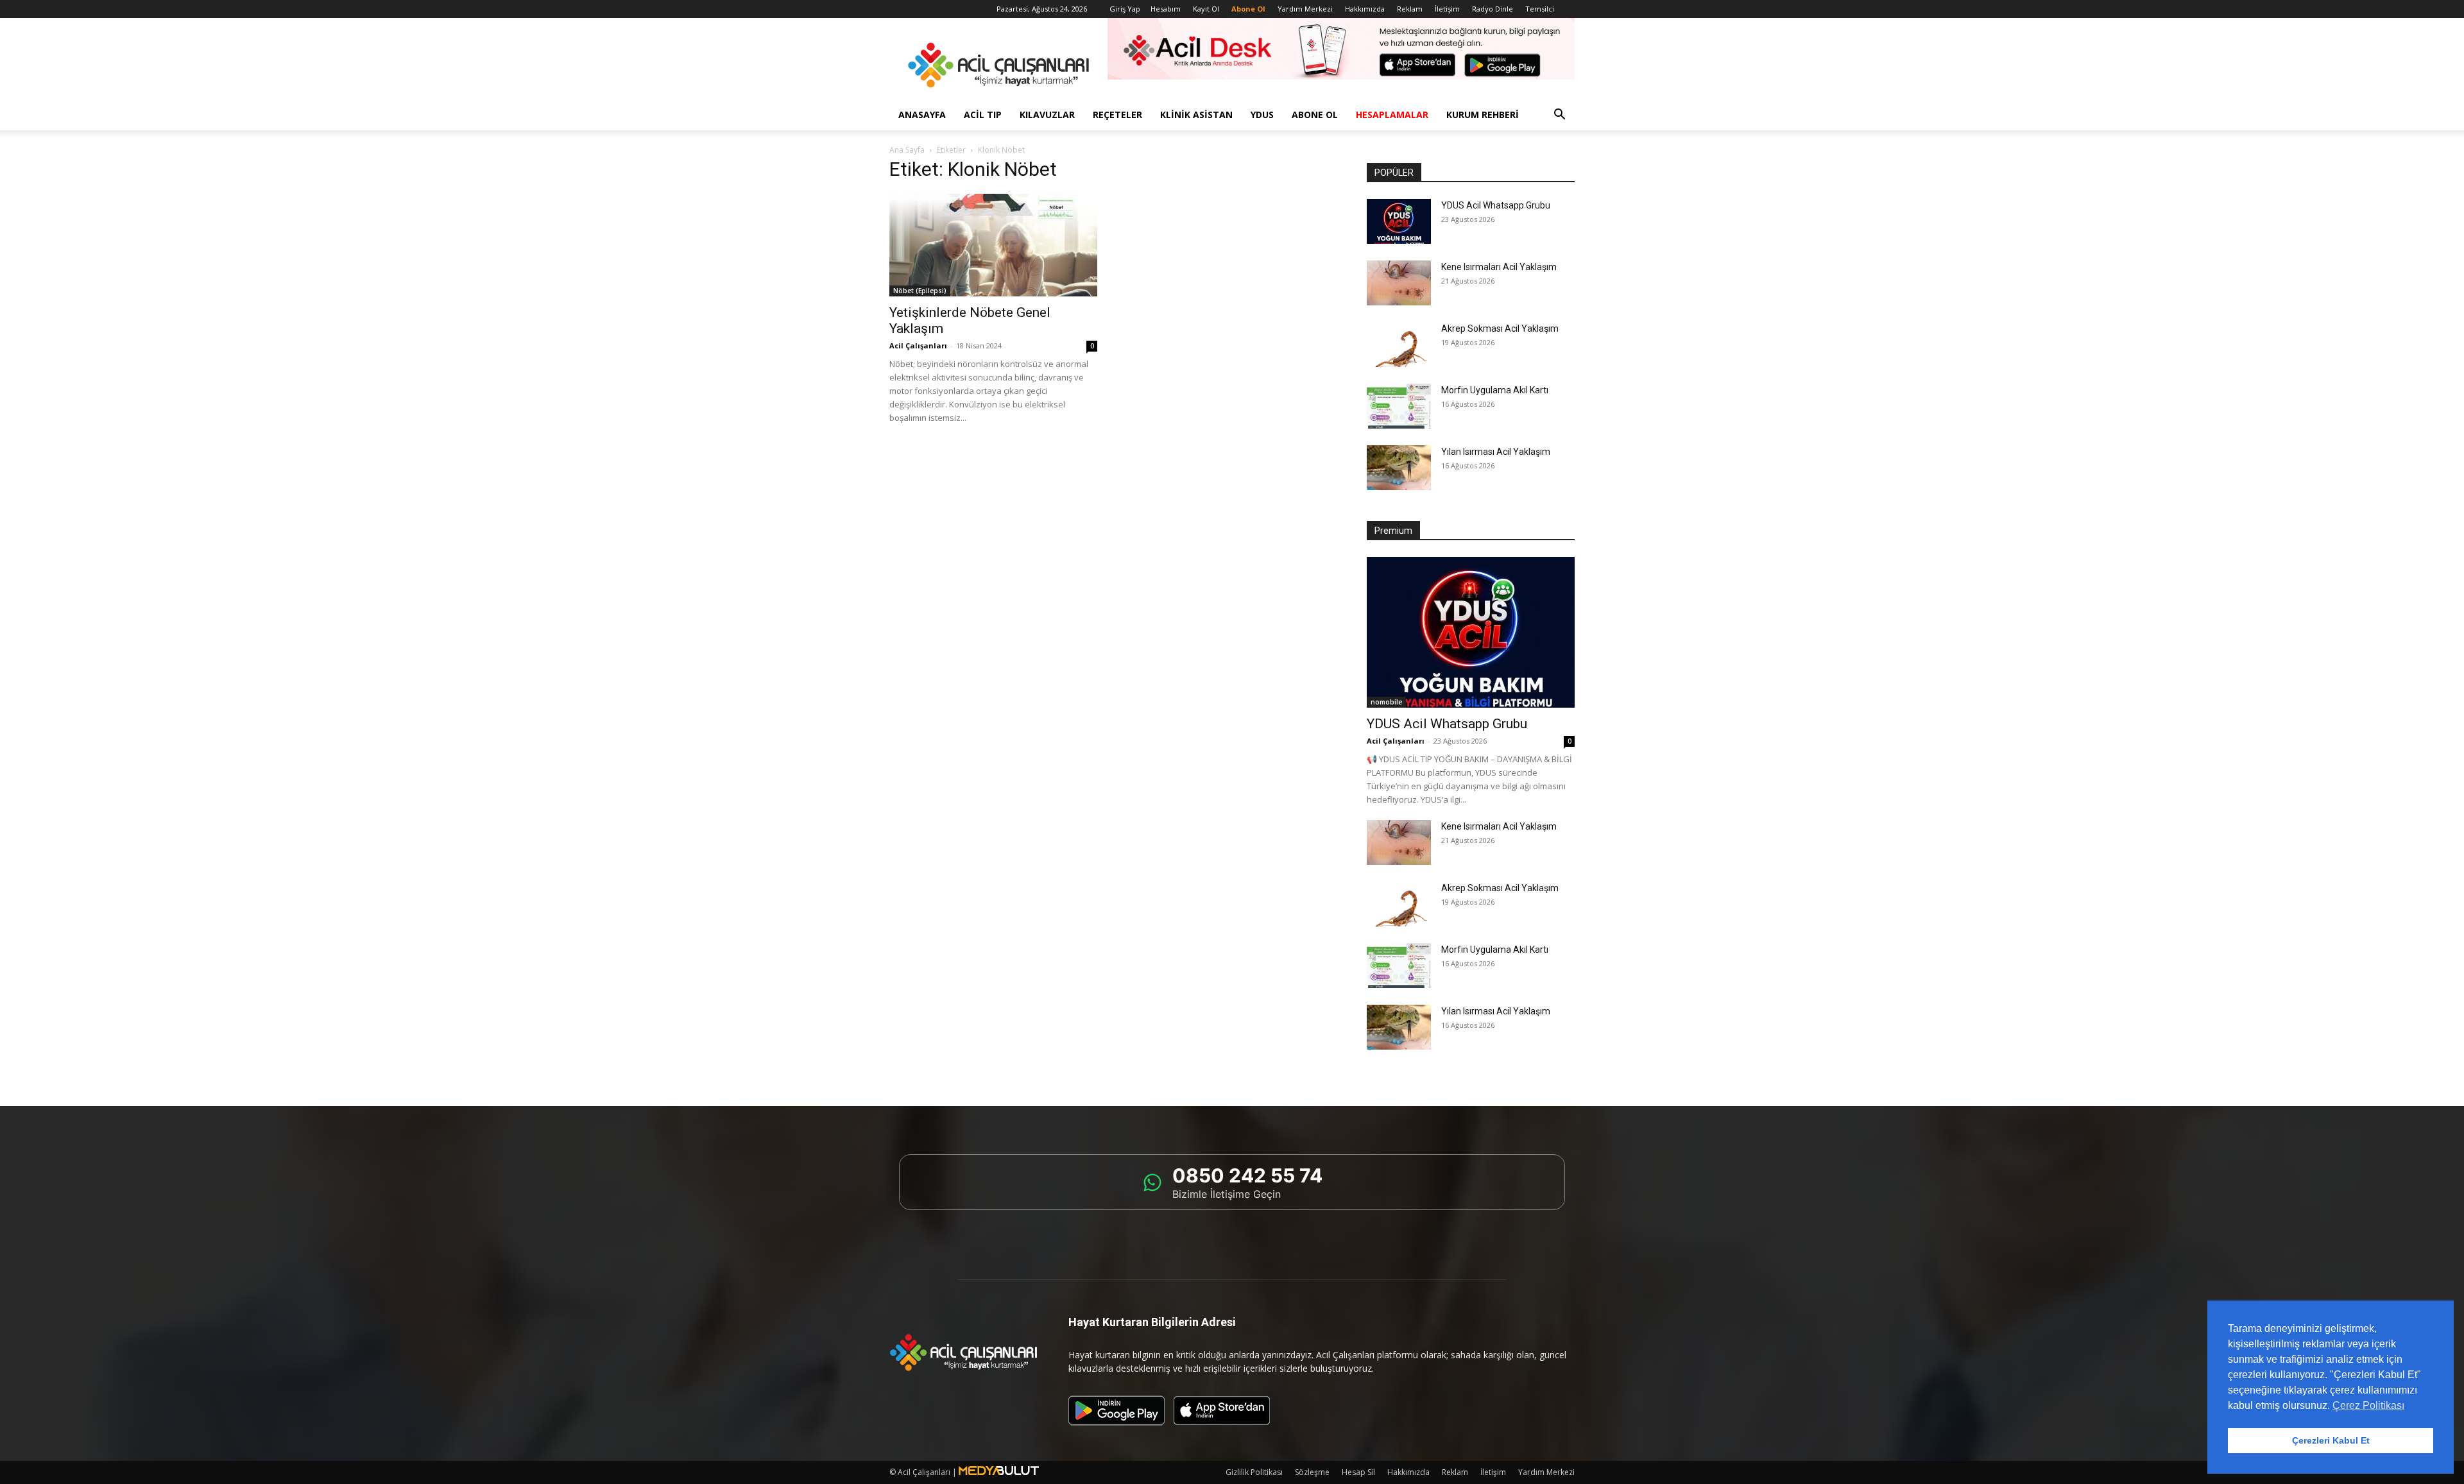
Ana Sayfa (907, 150)
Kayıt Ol (1206, 9)
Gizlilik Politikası (1254, 1472)
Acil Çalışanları (918, 345)
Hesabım (1166, 9)
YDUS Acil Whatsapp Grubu (1496, 205)
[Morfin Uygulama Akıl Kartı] (1399, 406)
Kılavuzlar (1047, 115)
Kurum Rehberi (1483, 115)
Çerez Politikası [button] (2368, 1405)
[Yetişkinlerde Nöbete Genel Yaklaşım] (993, 245)
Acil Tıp (983, 115)
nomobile (1386, 702)
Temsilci (1540, 9)
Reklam (1410, 9)
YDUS (1262, 115)
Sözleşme (1312, 1472)
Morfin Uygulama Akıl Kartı (1495, 390)
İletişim (1447, 9)
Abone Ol (1315, 115)
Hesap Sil (1358, 1472)
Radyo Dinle (1493, 9)
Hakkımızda (1365, 9)
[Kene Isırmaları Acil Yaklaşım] (1399, 283)
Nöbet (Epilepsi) (920, 291)
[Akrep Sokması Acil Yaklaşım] (1399, 345)
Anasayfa (922, 115)
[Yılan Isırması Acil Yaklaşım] (1399, 468)
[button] (1559, 116)
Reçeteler (1117, 115)
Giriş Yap (1125, 9)
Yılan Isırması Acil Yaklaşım (1496, 452)
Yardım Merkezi (1305, 9)
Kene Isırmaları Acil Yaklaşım (1499, 267)
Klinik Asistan (1196, 115)
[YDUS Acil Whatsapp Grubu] (1399, 221)
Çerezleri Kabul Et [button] (2331, 1440)
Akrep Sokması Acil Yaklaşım (1500, 328)
